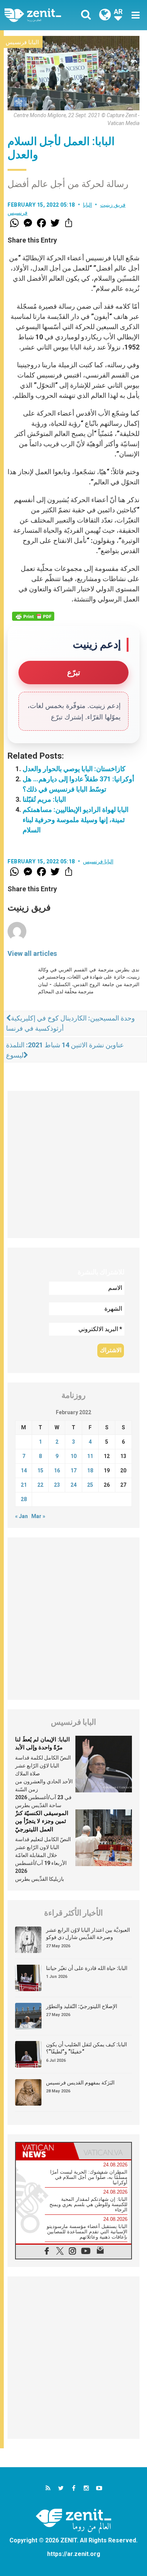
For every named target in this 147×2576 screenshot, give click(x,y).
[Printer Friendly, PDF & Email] (33, 616)
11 (90, 1456)
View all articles (32, 953)
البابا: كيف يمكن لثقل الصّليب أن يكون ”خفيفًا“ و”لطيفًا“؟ (87, 2048)
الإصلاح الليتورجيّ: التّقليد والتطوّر (82, 2006)
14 (24, 1470)
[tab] (45, 2151)
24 (73, 1485)
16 (57, 1470)
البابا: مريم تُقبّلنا (44, 799)
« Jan (21, 1516)
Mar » (38, 1516)
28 (24, 1499)
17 (73, 1470)
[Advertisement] (73, 1164)
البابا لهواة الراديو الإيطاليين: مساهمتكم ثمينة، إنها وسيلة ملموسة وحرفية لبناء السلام (76, 820)
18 (90, 1470)
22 (40, 1485)
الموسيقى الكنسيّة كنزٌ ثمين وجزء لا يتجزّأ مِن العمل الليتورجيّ (42, 1821)
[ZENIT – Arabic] (41, 15)
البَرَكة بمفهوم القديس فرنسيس (80, 2083)
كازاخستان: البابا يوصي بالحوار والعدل (74, 769)
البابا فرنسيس (22, 42)
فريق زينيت (113, 205)
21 (24, 1485)
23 (57, 1485)
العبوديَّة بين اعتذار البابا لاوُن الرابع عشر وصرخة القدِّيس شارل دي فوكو (88, 1934)
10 (73, 1456)
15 (40, 1470)
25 (90, 1485)
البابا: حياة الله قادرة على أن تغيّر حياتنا (87, 1968)
